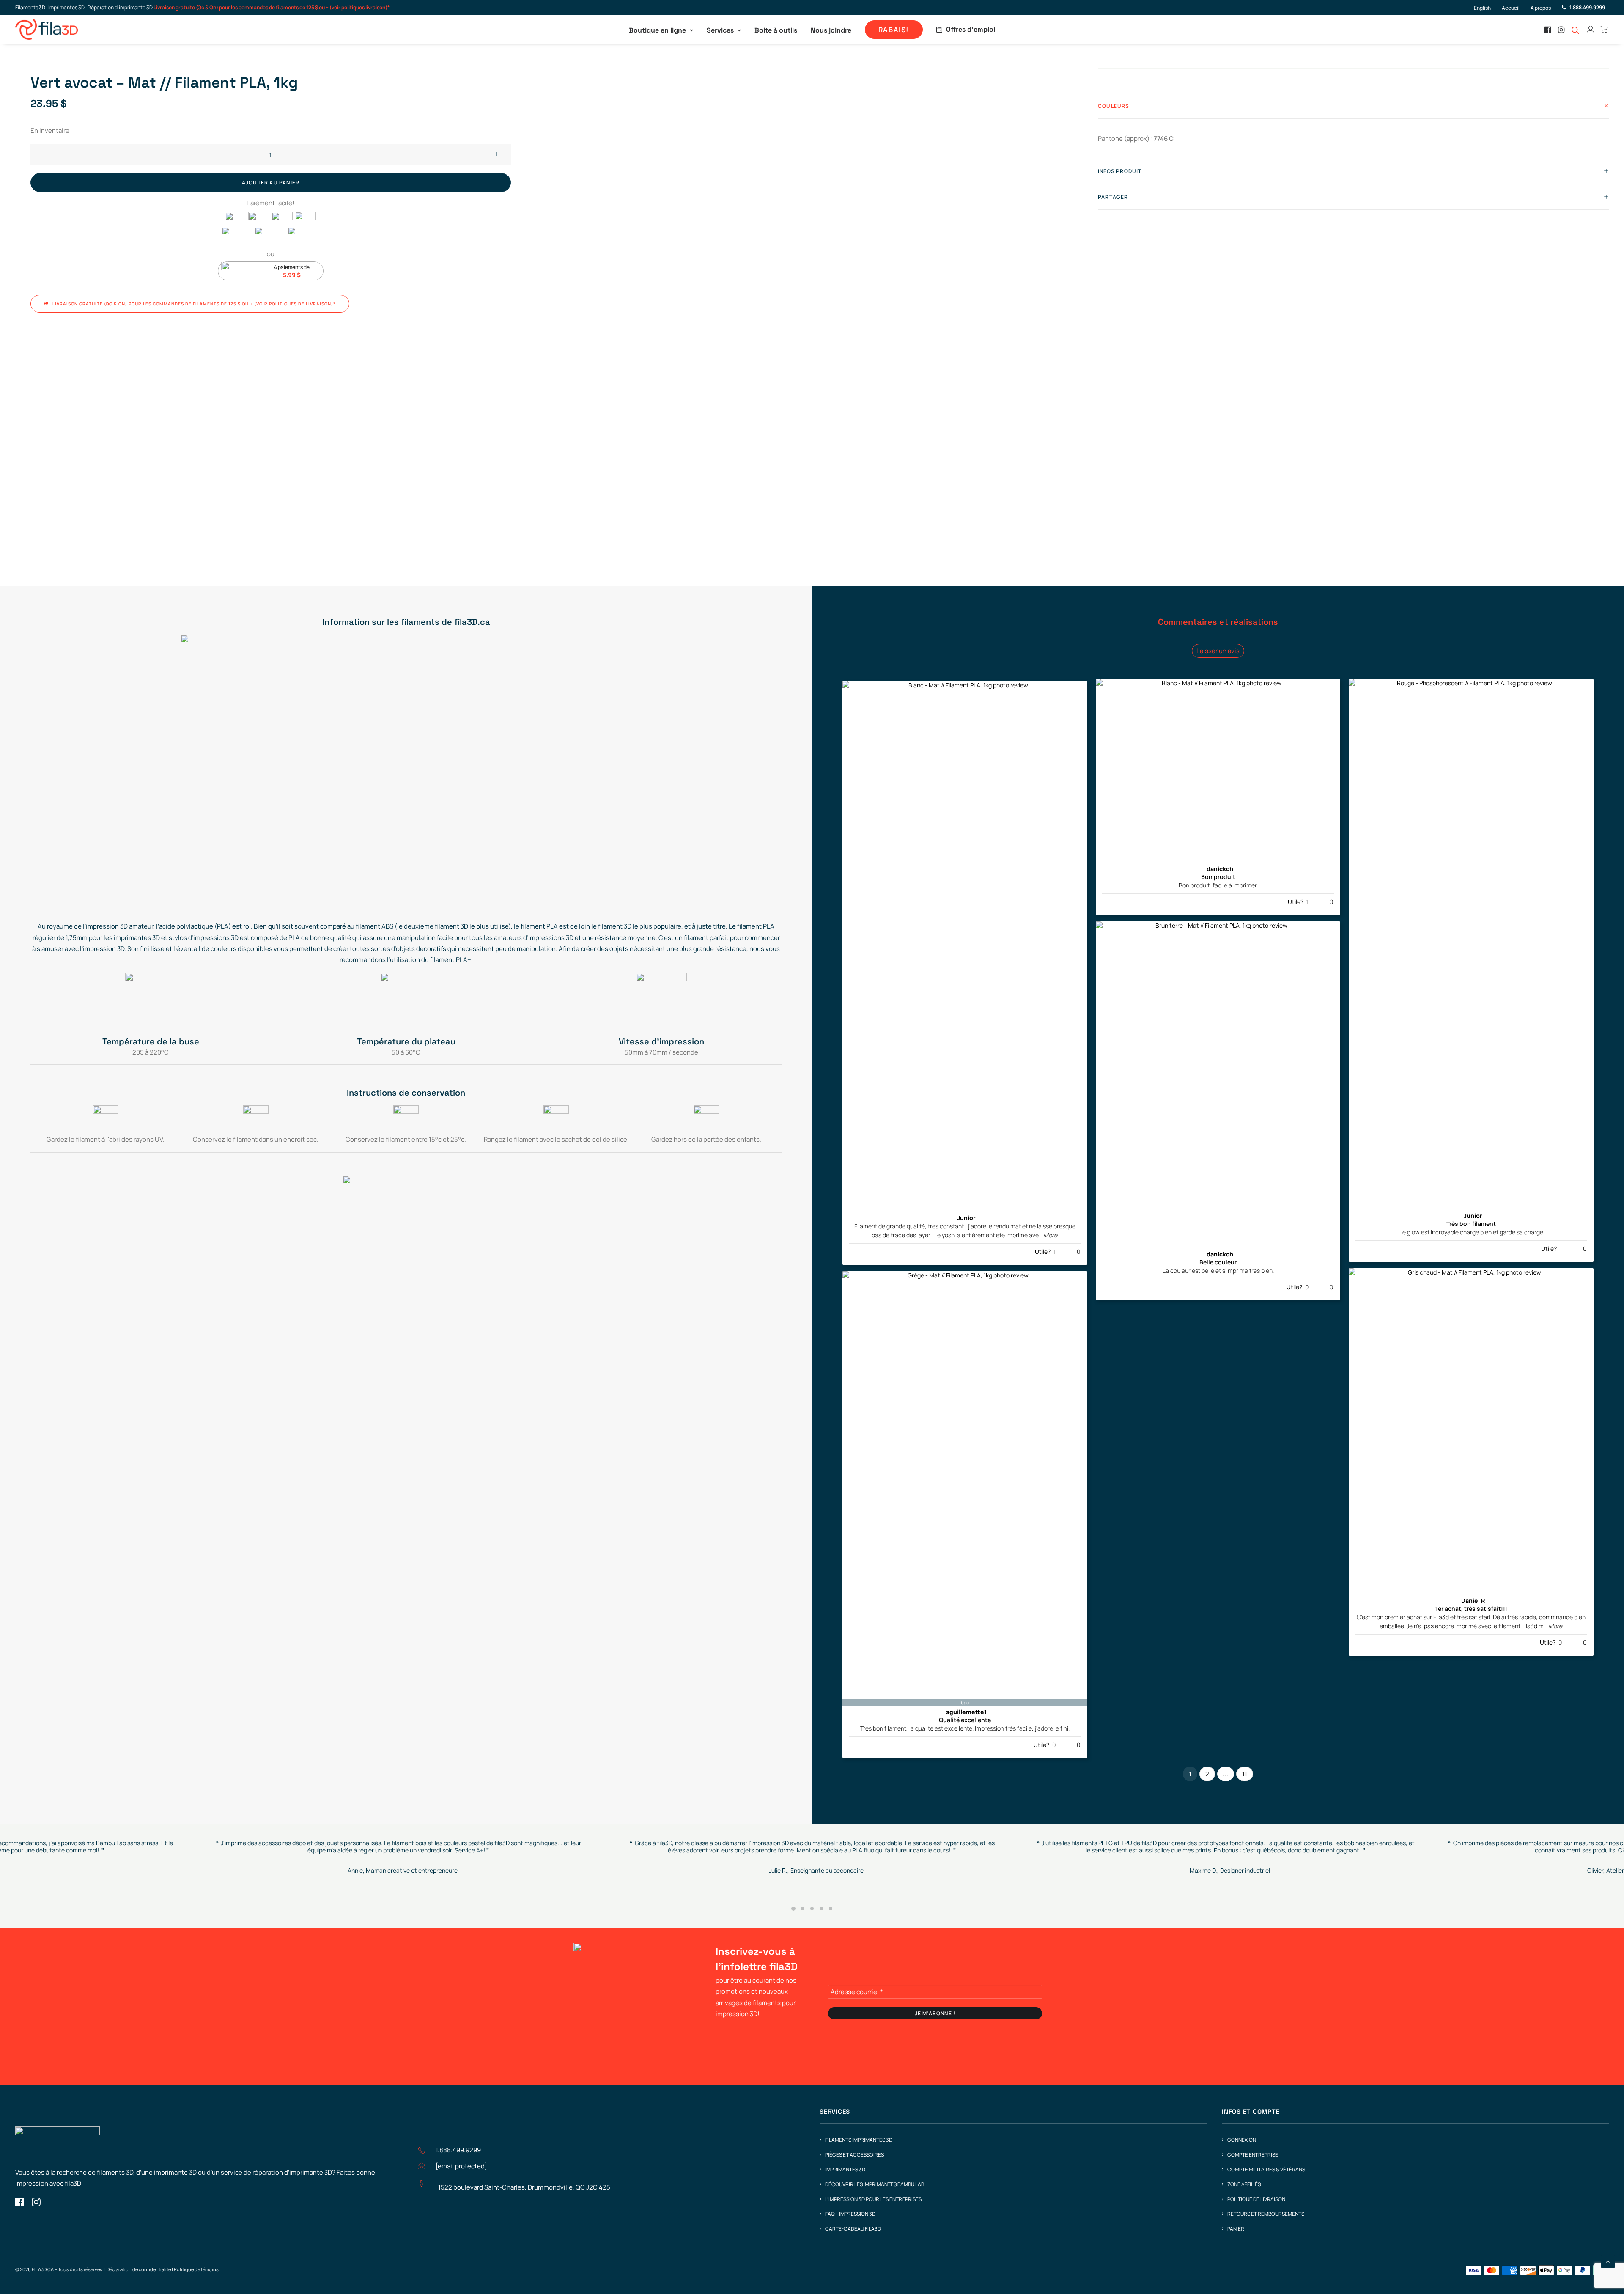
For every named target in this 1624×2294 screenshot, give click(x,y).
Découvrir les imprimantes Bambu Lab (875, 2184)
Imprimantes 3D (845, 2169)
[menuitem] (1486, 8)
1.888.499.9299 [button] (458, 2150)
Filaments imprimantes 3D (859, 2140)
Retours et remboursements (1266, 2214)
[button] (1549, 30)
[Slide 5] (831, 1909)
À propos (1541, 8)
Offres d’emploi (971, 29)
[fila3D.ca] (47, 30)
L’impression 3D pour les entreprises (873, 2199)
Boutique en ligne (657, 30)
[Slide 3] (812, 1909)
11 (1245, 1774)
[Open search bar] (1576, 30)
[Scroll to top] (1608, 2261)
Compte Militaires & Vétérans (1266, 2169)
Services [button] (720, 30)
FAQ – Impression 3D (850, 2214)
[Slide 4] (821, 1909)
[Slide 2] (803, 1909)
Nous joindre (831, 30)
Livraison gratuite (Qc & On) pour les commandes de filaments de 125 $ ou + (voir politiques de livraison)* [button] (194, 304)
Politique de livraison (1256, 2199)
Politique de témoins (196, 2269)
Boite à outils (776, 30)
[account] (1591, 30)
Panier (1236, 2229)
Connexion (1242, 2140)
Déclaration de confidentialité (139, 2269)
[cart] (1603, 30)
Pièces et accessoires (855, 2155)
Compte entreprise (1253, 2155)
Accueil (1511, 8)
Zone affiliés (1244, 2184)
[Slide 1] (793, 1909)
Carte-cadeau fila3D (853, 2229)
